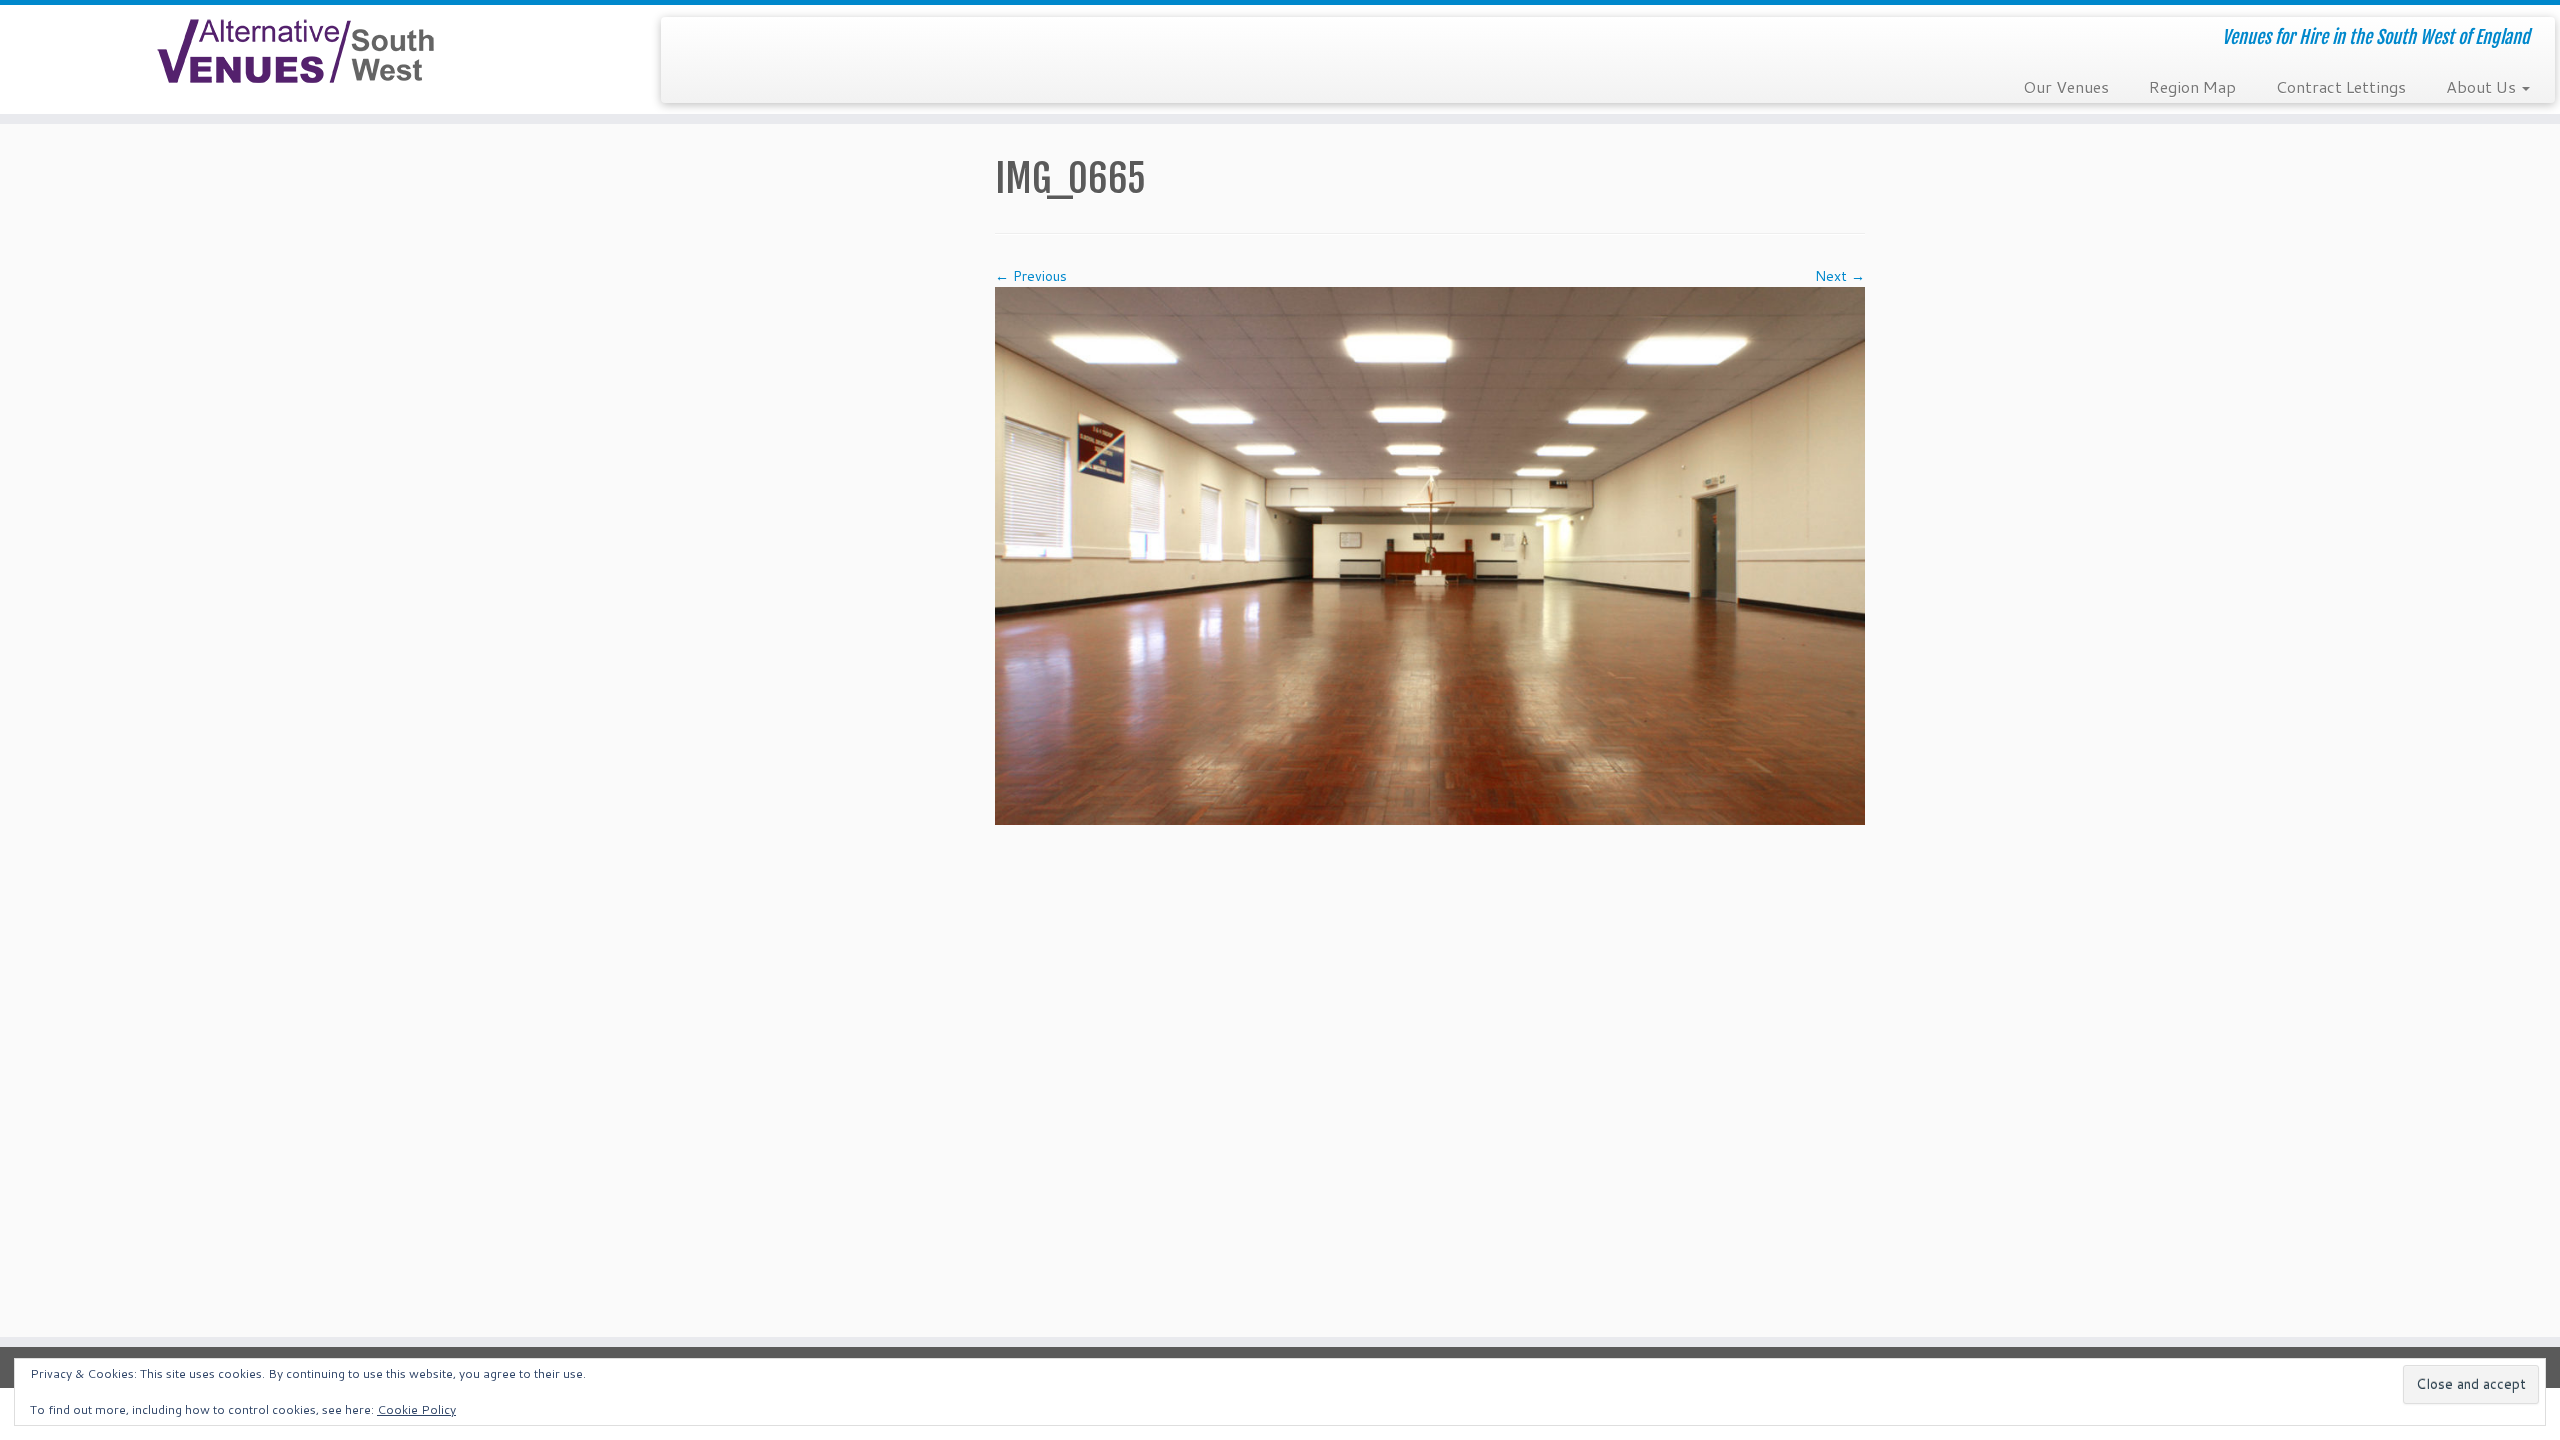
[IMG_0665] (1430, 554)
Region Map (2192, 86)
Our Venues (2066, 86)
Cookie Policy (416, 1409)
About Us (2483, 86)
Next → (1840, 276)
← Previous (1031, 276)
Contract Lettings (2341, 86)
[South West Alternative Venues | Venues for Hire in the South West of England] (295, 51)
